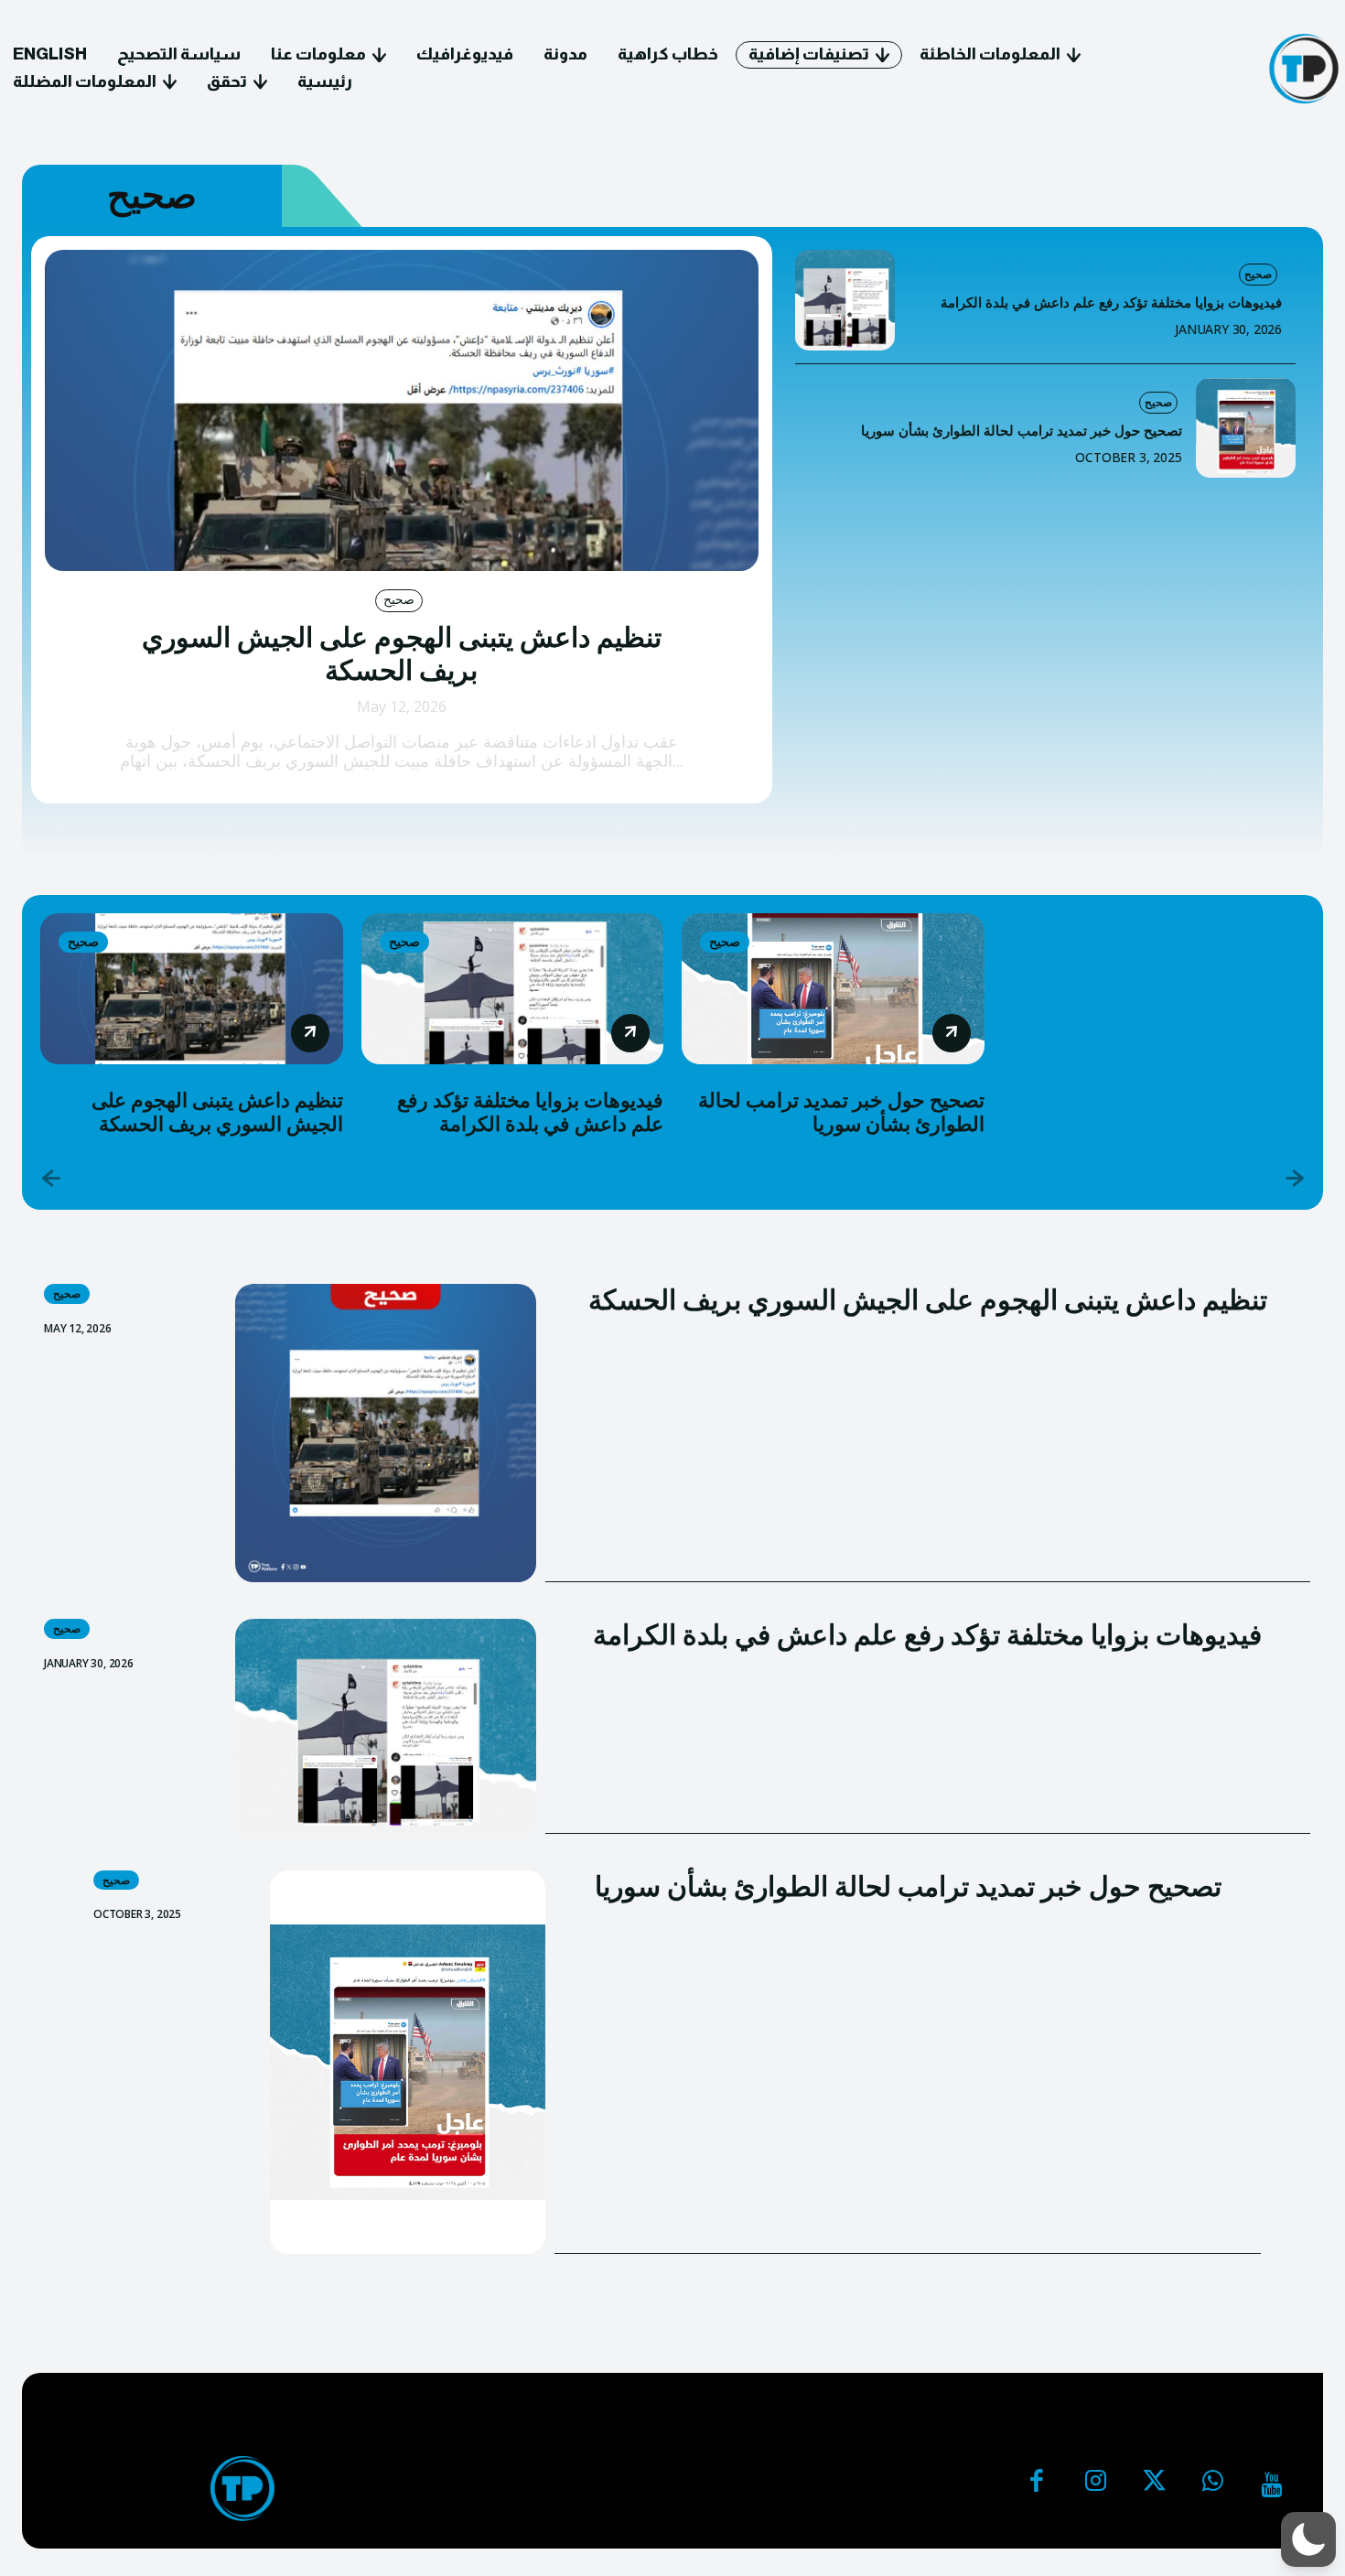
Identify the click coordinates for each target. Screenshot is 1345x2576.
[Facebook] (1037, 2485)
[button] (1308, 2539)
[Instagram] (1095, 2485)
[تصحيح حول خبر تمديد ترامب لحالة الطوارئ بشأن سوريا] (1246, 428)
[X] (1154, 2485)
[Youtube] (1271, 2485)
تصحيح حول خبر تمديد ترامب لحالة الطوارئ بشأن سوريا (1022, 431)
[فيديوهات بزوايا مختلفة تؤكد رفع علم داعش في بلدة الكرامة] (845, 300)
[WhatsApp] (1212, 2485)
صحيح (399, 599)
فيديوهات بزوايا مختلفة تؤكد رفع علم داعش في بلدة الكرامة (1111, 303)
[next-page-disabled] (1293, 1180)
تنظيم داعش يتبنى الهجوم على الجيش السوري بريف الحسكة (402, 654)
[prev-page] (52, 1180)
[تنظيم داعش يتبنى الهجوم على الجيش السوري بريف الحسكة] (402, 410)
